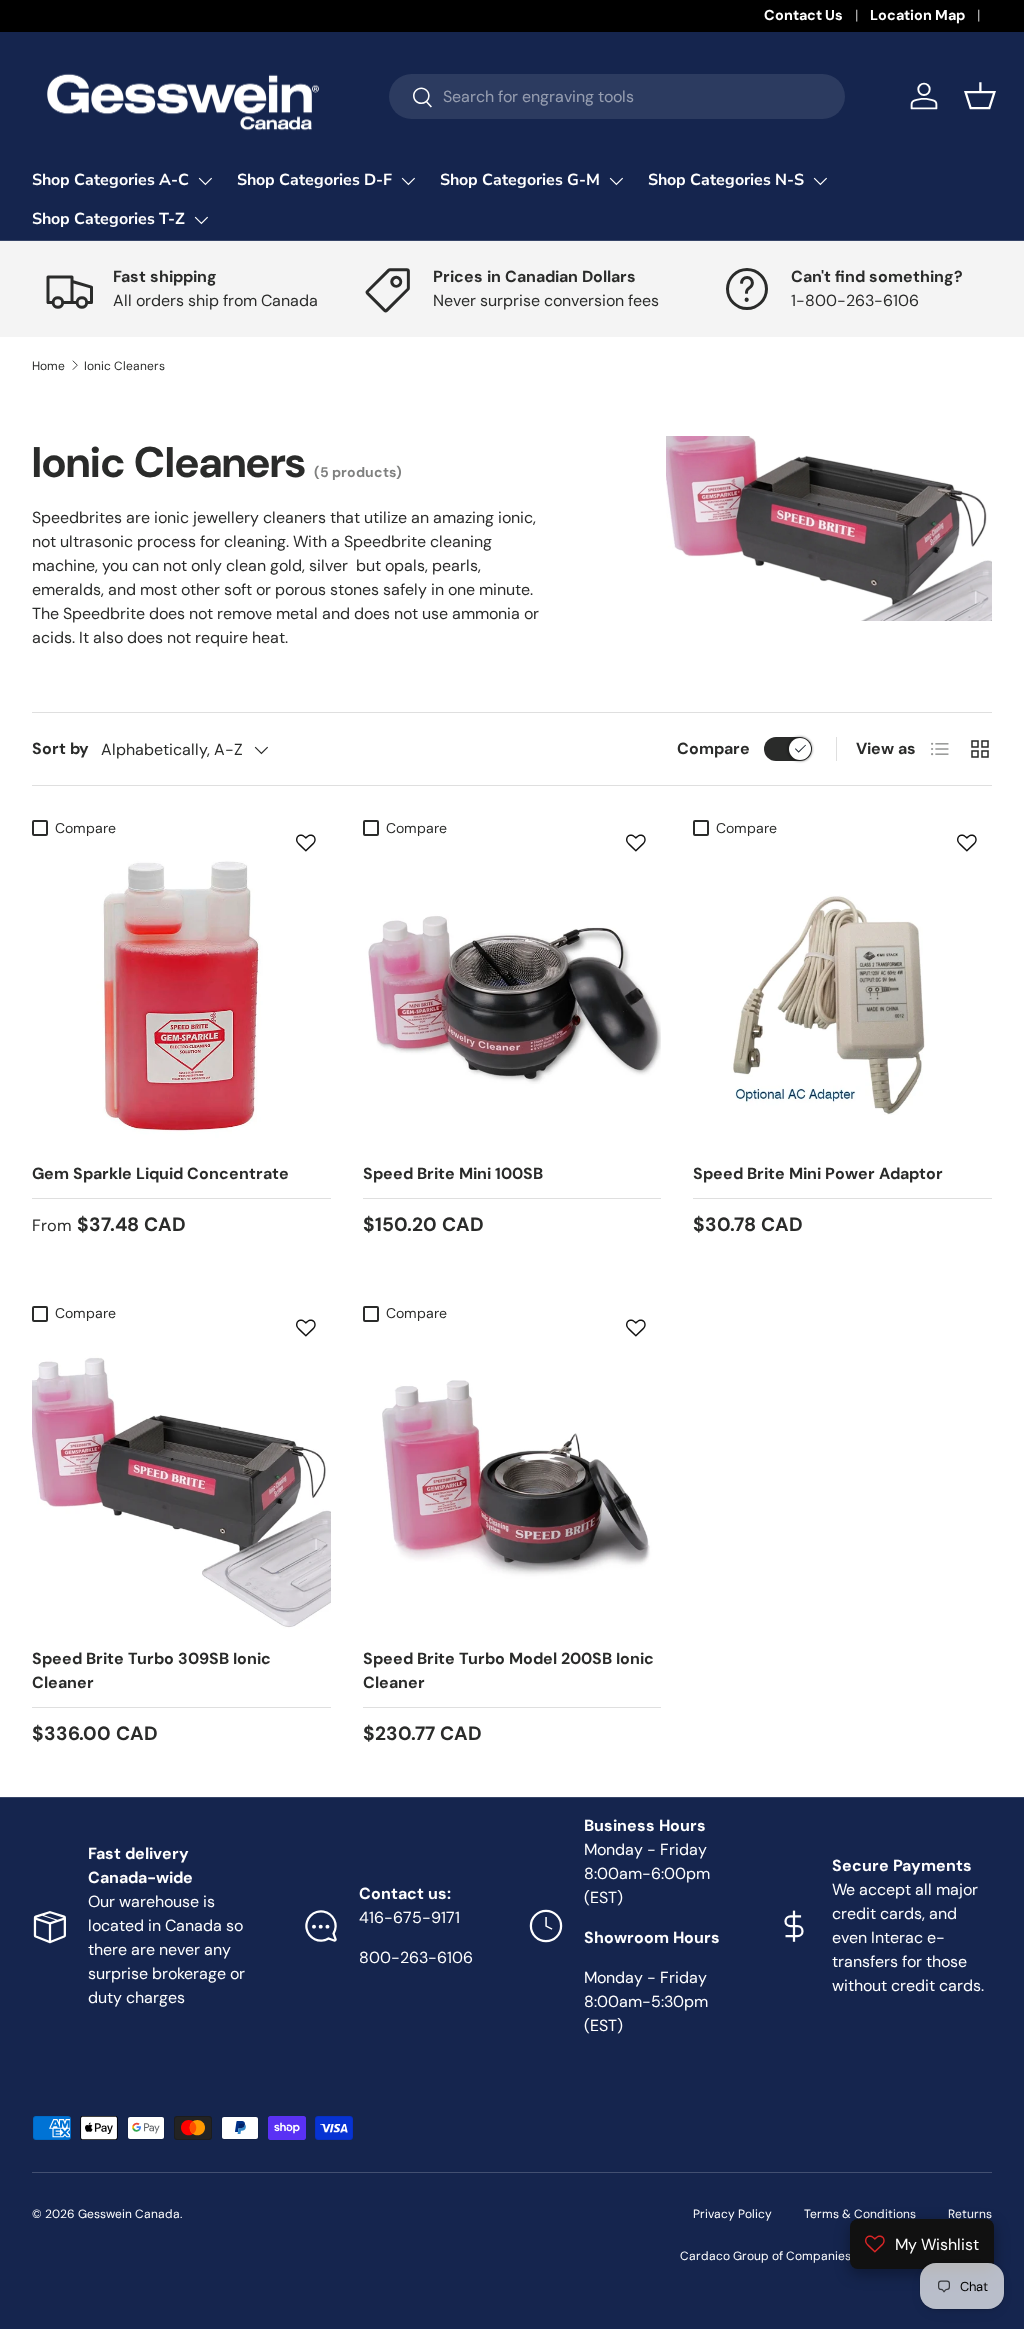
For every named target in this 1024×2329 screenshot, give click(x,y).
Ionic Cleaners (124, 366)
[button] (980, 96)
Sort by (60, 748)
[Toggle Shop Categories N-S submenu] (820, 181)
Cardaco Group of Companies (765, 2256)
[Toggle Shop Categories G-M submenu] (616, 181)
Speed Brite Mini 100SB (453, 1173)
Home (48, 366)
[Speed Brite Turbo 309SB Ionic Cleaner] (181, 1481)
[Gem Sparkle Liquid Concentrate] (181, 996)
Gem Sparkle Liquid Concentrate (160, 1173)
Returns (970, 2214)
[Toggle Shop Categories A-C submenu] (205, 181)
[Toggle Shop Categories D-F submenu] (408, 181)
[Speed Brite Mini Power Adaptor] (842, 996)
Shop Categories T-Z (108, 219)
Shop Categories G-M (520, 180)
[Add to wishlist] (306, 843)
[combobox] (617, 96)
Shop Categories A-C (110, 180)
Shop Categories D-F (314, 180)
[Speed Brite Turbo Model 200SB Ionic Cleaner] (512, 1481)
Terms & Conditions (860, 2214)
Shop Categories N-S (726, 180)
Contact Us (803, 15)
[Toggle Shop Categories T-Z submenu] (201, 220)
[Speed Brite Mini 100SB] (512, 996)
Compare (713, 748)
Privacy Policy (732, 2214)
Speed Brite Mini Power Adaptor (818, 1173)
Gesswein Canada (129, 2214)
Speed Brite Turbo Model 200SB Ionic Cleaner (508, 1670)
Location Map (917, 15)
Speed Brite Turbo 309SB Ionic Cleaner (151, 1670)
